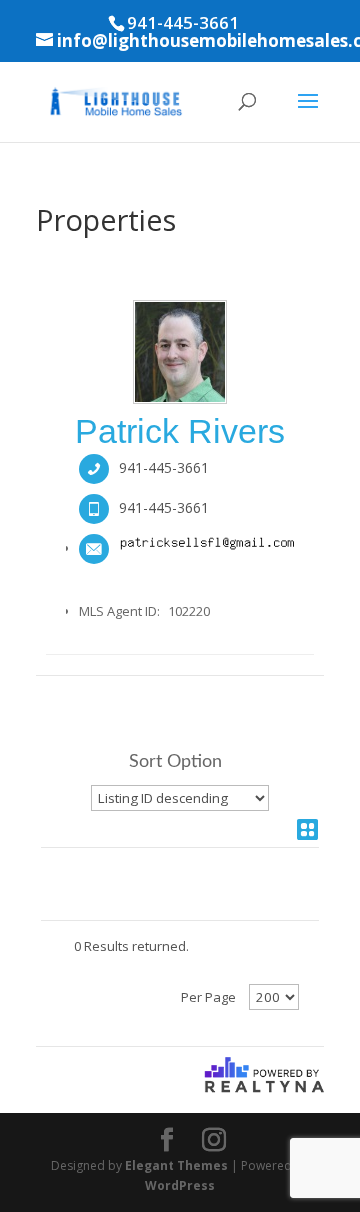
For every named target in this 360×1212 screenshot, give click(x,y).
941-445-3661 (164, 467)
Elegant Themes (176, 1165)
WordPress (180, 1185)
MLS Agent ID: (119, 611)
